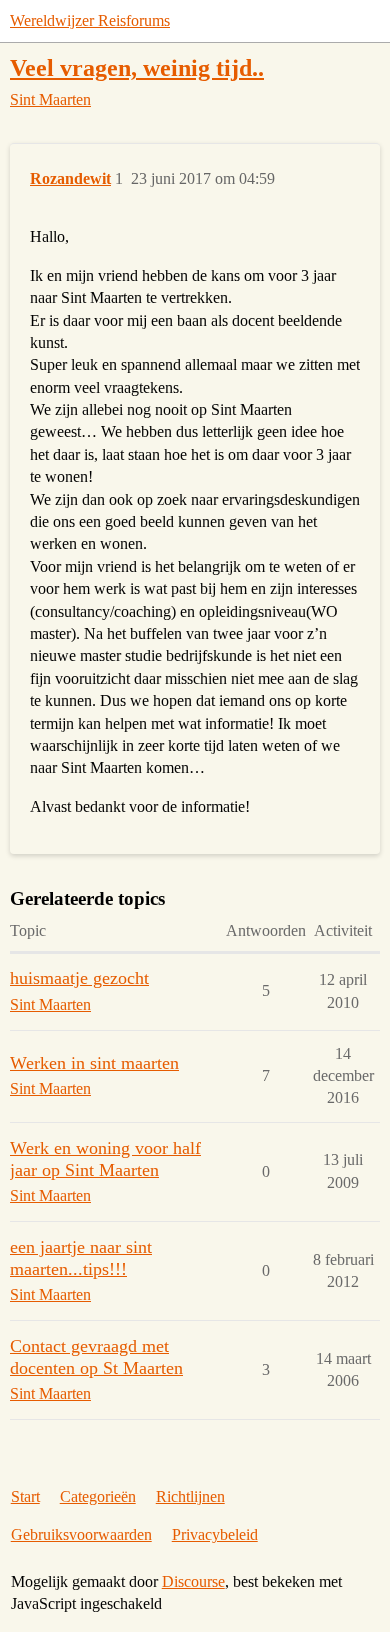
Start (25, 1496)
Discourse (193, 1581)
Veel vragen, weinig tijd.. (137, 67)
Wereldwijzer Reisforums (90, 20)
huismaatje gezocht (79, 978)
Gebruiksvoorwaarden (81, 1534)
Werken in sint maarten (94, 1063)
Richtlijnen (190, 1496)
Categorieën (98, 1496)
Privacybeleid (215, 1534)
